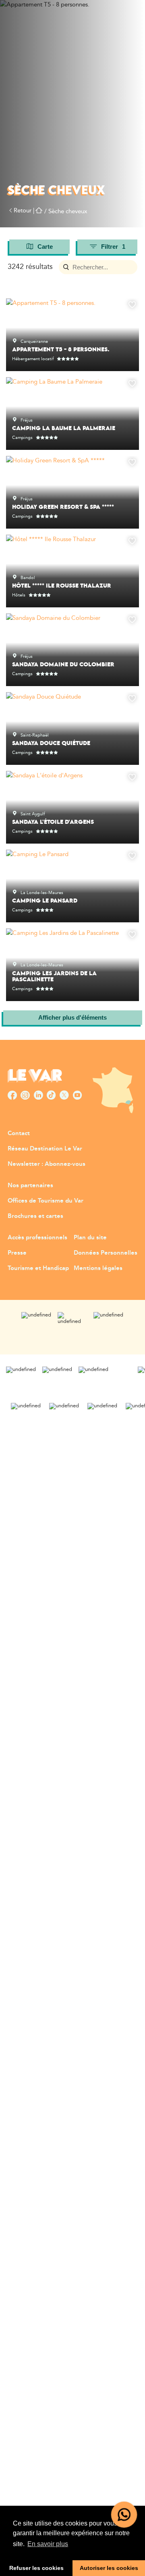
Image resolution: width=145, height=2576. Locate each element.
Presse (17, 1253)
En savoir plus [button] (48, 2544)
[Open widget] (124, 2515)
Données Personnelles (106, 1253)
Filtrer (113, 247)
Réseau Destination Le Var (45, 1149)
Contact (19, 1133)
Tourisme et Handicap (38, 1268)
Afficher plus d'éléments (72, 1017)
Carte (45, 247)
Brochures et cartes (35, 1216)
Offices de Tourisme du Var (46, 1201)
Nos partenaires (30, 1185)
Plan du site (90, 1238)
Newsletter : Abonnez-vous (47, 1164)
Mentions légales (98, 1268)
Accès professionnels (37, 1238)
